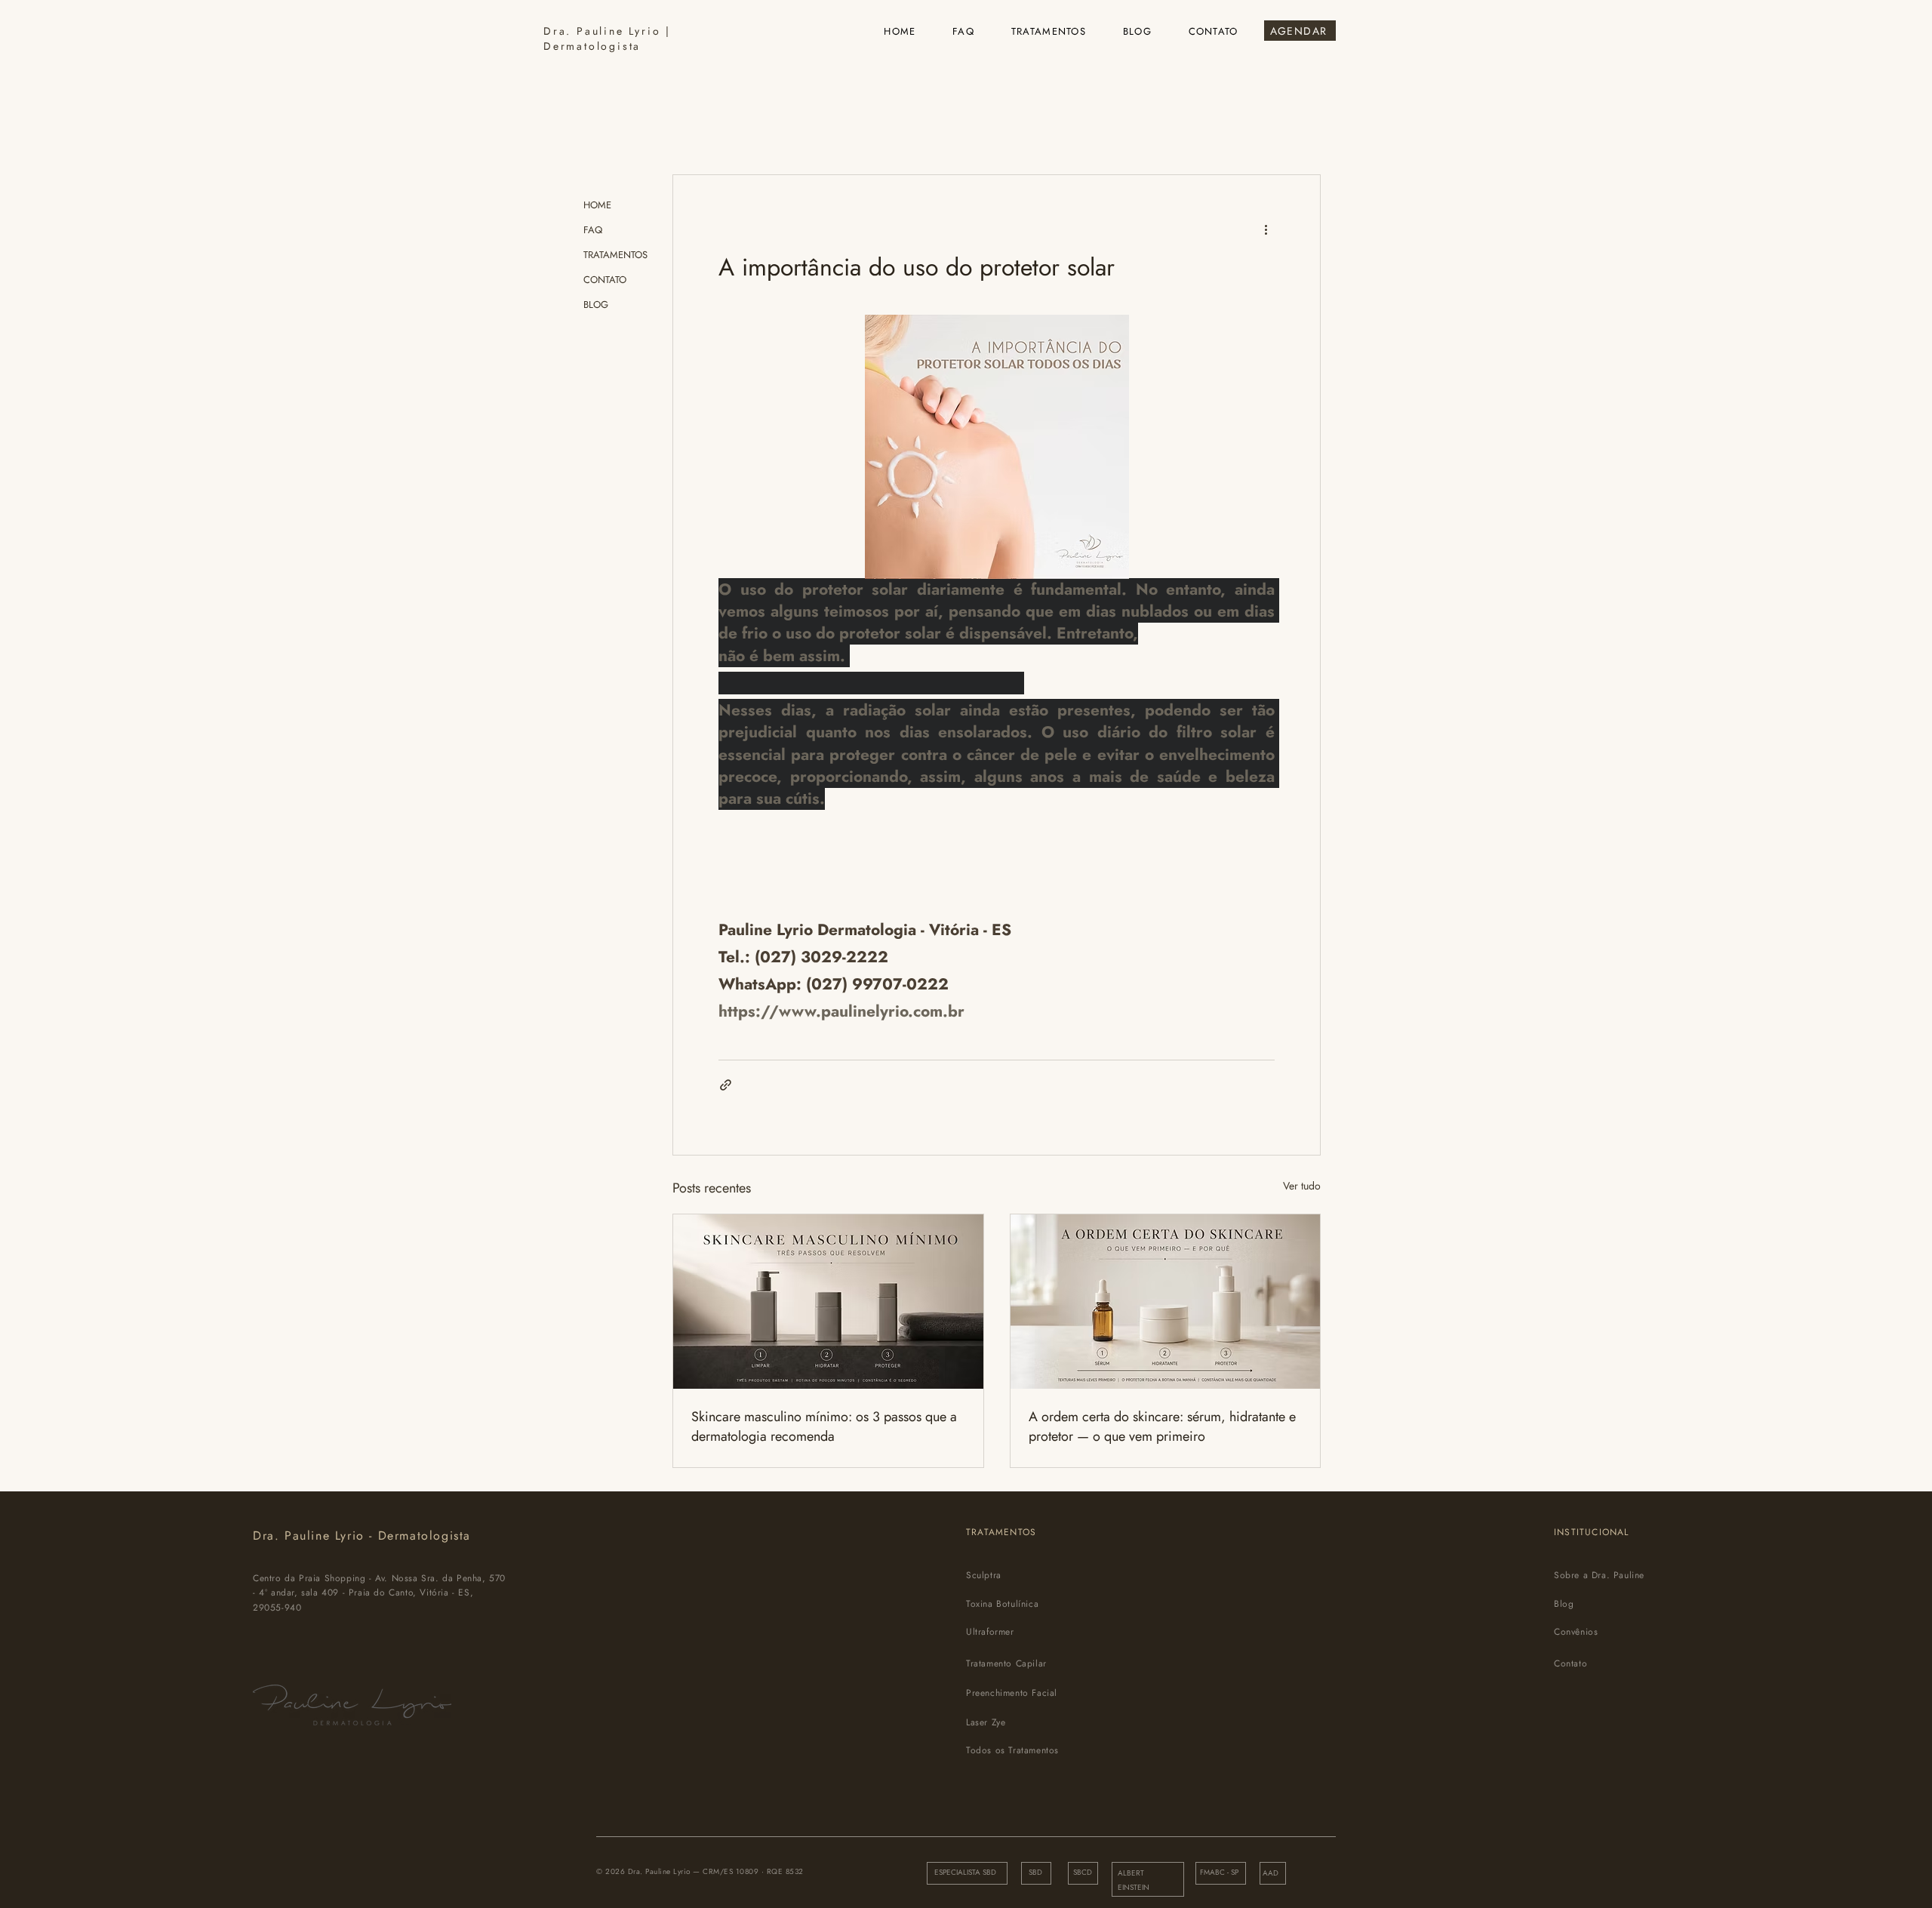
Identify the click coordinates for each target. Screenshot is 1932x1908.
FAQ (593, 230)
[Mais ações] (1266, 229)
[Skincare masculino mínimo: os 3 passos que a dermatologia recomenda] (828, 1302)
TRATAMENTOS (615, 255)
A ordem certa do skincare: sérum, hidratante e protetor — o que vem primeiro (1162, 1426)
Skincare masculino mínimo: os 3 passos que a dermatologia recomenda (824, 1426)
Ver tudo (1302, 1186)
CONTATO (605, 280)
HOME (597, 205)
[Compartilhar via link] (726, 1085)
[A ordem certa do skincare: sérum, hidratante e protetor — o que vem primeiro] (1166, 1302)
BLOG (596, 305)
